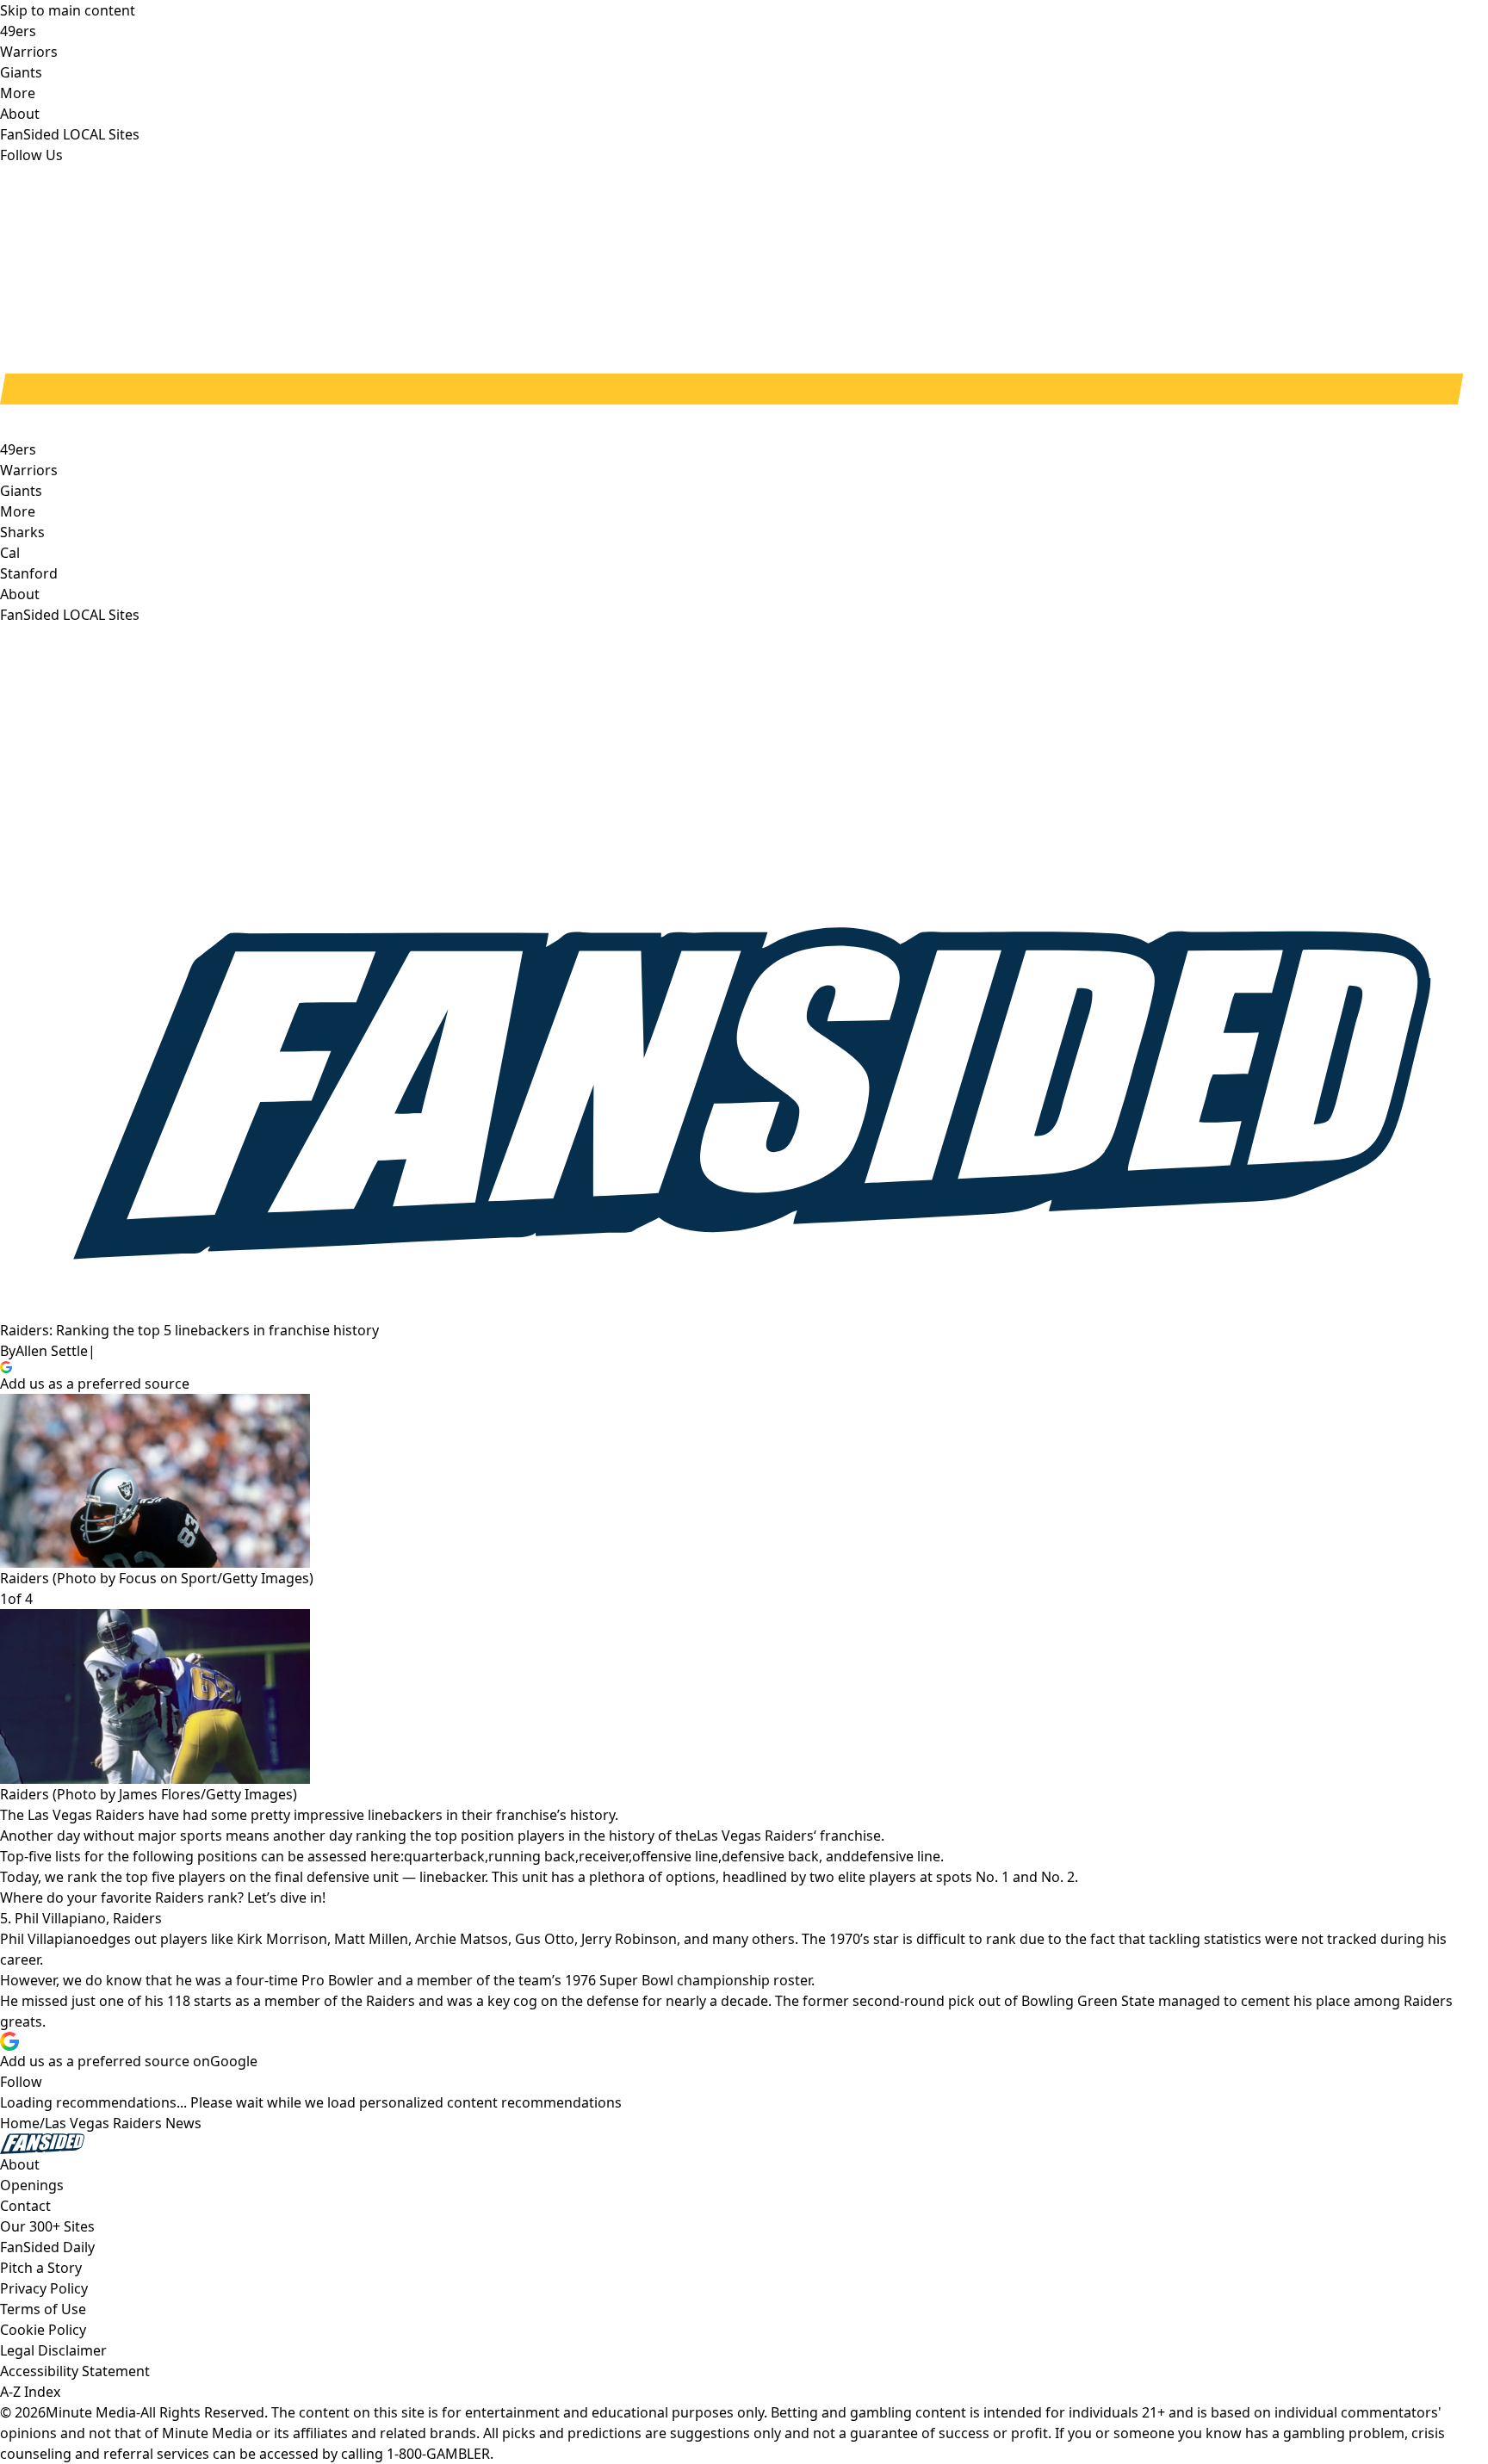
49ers (18, 449)
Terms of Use (43, 2309)
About (20, 594)
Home (20, 2123)
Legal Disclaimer (53, 2350)
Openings (32, 2185)
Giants (21, 491)
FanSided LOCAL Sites (70, 615)
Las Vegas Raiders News (123, 2123)
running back (532, 1856)
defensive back (770, 1856)
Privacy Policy (44, 2288)
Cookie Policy (43, 2330)
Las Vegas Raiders (755, 1836)
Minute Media (91, 2412)
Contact (25, 2206)
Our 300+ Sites (47, 2226)
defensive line (896, 1856)
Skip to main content (68, 10)
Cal (10, 553)
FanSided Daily (47, 2247)
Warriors (29, 470)
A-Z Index (30, 2392)
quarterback (444, 1856)
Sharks (22, 532)
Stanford (29, 573)
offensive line (675, 1856)
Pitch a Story (41, 2268)
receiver (604, 1856)
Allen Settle (52, 1351)
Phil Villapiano (46, 1939)
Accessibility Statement (75, 2371)
